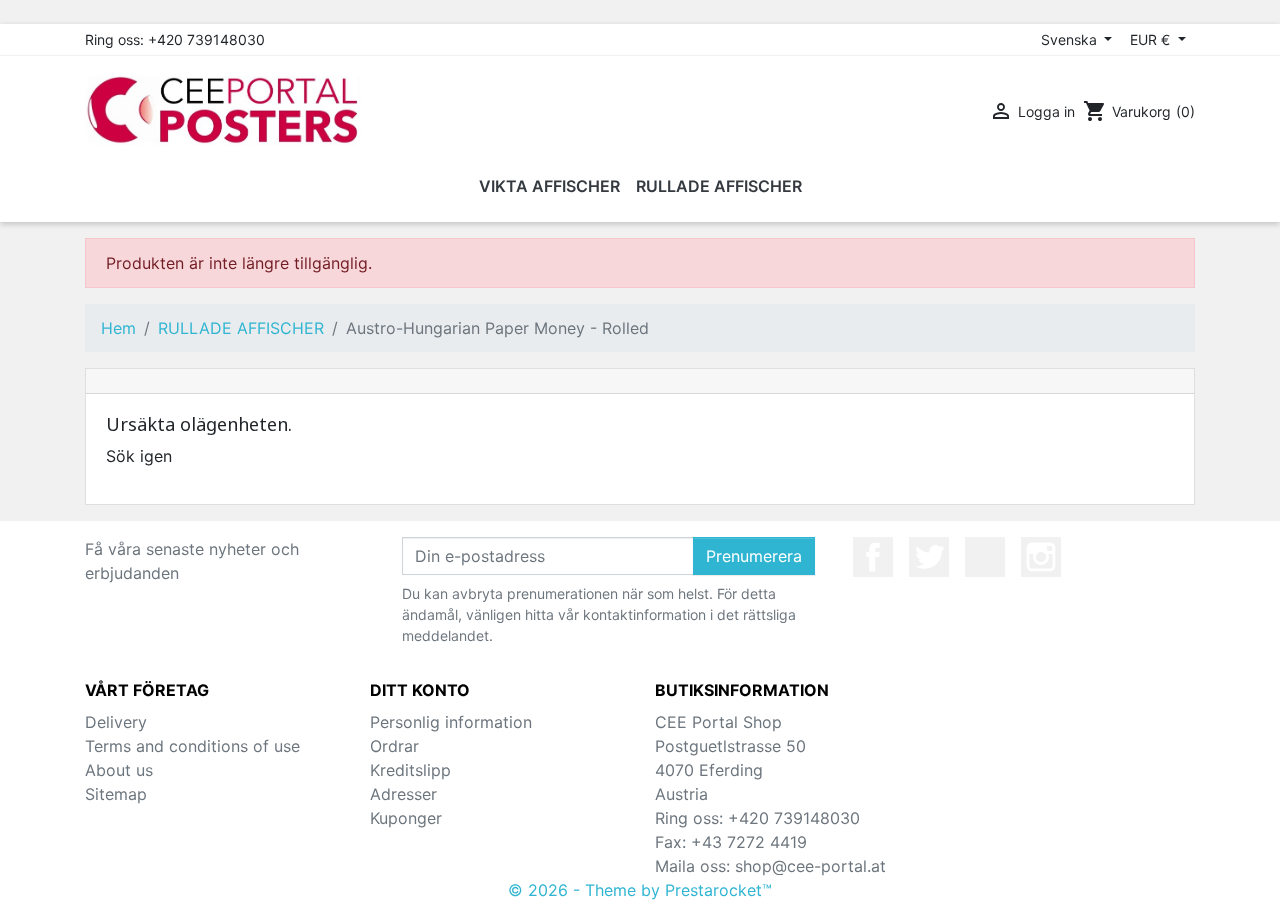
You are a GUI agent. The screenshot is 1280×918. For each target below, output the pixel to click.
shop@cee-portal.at (810, 866)
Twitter (929, 557)
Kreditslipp (410, 770)
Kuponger (406, 818)
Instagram (1041, 557)
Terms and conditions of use (192, 746)
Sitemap (116, 794)
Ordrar (394, 746)
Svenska (1071, 39)
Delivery (116, 722)
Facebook (873, 557)
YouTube (985, 557)
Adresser (403, 794)
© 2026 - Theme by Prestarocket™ (640, 890)
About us (119, 770)
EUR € (1152, 39)
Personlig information (451, 722)
